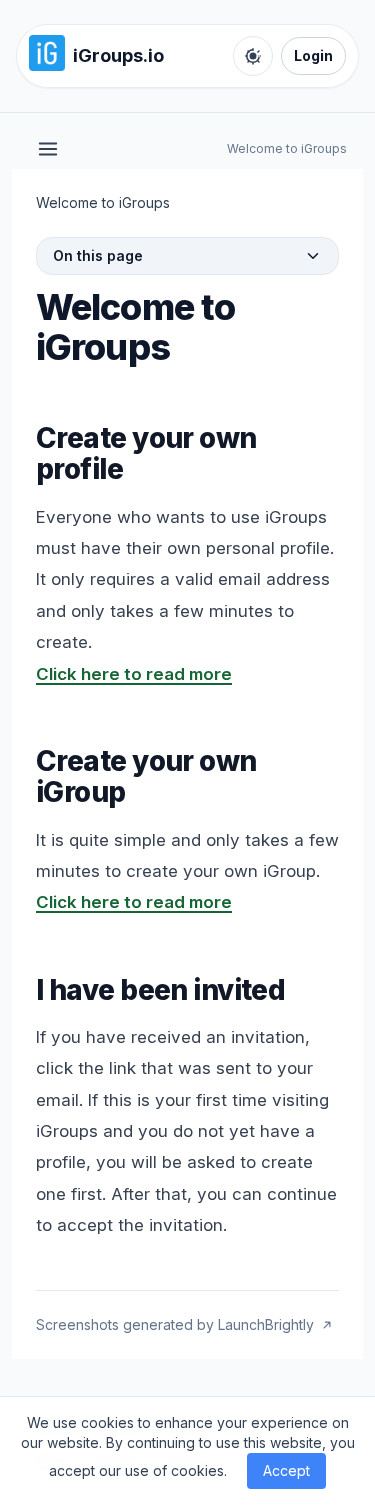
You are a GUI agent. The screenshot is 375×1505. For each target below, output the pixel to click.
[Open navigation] (48, 149)
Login (313, 55)
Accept (286, 1470)
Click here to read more (134, 674)
